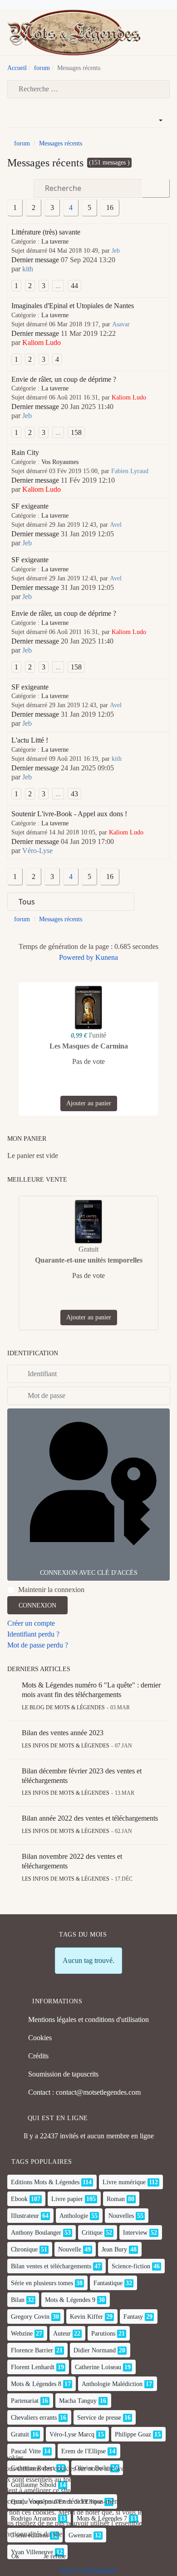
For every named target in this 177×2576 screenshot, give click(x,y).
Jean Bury (114, 2249)
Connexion (37, 1605)
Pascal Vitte (26, 2451)
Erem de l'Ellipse (84, 2451)
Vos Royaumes (60, 462)
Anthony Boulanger (36, 2233)
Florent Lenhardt (33, 2367)
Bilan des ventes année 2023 (63, 1733)
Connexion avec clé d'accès (89, 1573)
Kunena (107, 957)
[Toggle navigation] (152, 33)
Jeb (116, 251)
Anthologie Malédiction (112, 2384)
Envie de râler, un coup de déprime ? (64, 379)
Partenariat (25, 2401)
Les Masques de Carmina (89, 1046)
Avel (116, 525)
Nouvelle (70, 2249)
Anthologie (74, 2216)
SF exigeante (30, 506)
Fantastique (108, 2283)
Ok (15, 2556)
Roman (116, 2199)
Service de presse (99, 2418)
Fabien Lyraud (130, 471)
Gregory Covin (30, 2317)
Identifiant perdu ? (33, 1634)
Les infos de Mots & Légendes (66, 1746)
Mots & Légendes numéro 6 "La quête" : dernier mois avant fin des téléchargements (91, 1690)
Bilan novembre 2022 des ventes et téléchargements (72, 1861)
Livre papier (67, 2199)
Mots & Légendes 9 (70, 2300)
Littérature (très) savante (46, 232)
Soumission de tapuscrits (63, 2074)
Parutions (103, 2334)
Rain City (25, 452)
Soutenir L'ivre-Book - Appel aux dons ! (69, 814)
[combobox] (88, 89)
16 (110, 207)
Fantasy (133, 2317)
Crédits (38, 2056)
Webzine (22, 2334)
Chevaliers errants (34, 2418)
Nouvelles (121, 2216)
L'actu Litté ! (30, 740)
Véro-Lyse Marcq (72, 2434)
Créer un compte (31, 1623)
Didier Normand (95, 2350)
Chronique (24, 2249)
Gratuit (20, 2434)
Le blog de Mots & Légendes (63, 1707)
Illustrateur (25, 2216)
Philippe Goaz (133, 2434)
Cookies (40, 2038)
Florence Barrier (32, 2350)
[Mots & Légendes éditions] (74, 32)
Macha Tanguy (78, 2401)
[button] (166, 33)
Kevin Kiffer (86, 2317)
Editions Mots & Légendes (45, 2182)
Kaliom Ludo (42, 342)
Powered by (76, 957)
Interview (135, 2233)
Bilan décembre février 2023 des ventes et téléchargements (82, 1776)
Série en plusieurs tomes (42, 2283)
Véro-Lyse (37, 851)
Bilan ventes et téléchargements (51, 2266)
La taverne (55, 242)
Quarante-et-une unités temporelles (89, 1260)
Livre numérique (124, 2182)
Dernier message (35, 260)
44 (74, 286)
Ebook (19, 2199)
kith (28, 269)
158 (76, 432)
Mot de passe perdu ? (38, 1645)
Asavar (121, 324)
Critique (92, 2233)
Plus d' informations (89, 2570)
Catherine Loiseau (98, 2367)
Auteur (62, 2334)
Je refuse (55, 2556)
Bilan (18, 2300)
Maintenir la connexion (51, 1590)
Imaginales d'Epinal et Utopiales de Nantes (73, 306)
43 (74, 794)
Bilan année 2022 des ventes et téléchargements (90, 1818)
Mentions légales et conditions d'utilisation (88, 2019)
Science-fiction (131, 2266)
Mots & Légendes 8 (36, 2384)
